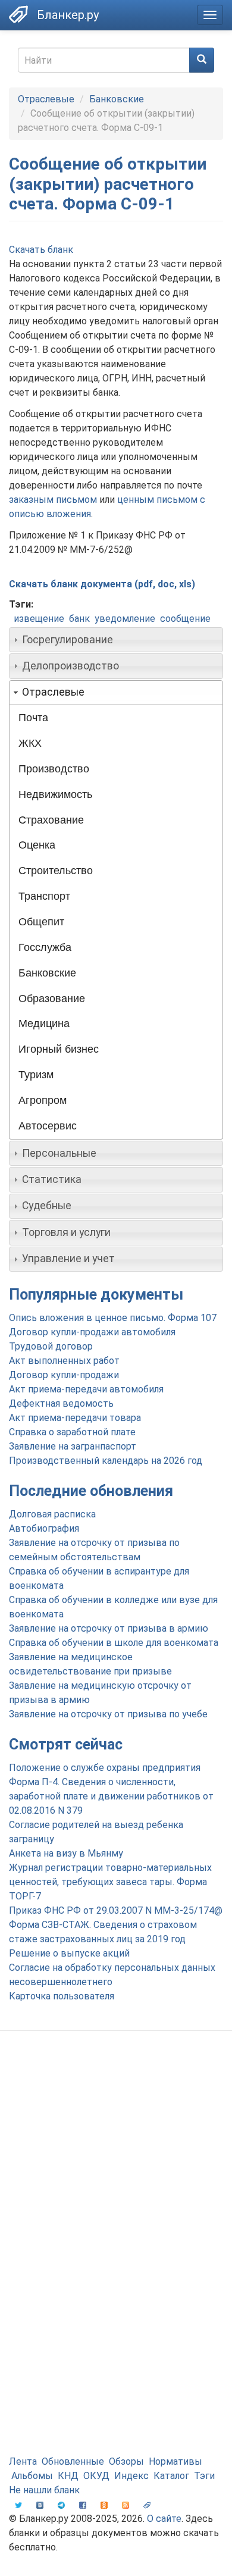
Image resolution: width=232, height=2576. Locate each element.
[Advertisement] (116, 2168)
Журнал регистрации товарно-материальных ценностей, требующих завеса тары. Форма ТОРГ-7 (110, 1882)
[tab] (116, 640)
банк (79, 619)
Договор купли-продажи (64, 1375)
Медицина (44, 1023)
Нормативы (175, 2461)
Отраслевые (46, 99)
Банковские (117, 99)
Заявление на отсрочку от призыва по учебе (108, 1714)
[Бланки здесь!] (18, 14)
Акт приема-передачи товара (75, 1418)
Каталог (171, 2476)
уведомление (125, 619)
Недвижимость (55, 794)
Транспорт (44, 896)
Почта (33, 718)
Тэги (204, 2476)
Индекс (131, 2476)
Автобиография (44, 1528)
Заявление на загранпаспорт (73, 1446)
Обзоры (126, 2461)
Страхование (51, 820)
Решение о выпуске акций (69, 1953)
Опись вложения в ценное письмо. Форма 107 (113, 1318)
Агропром (43, 1100)
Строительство (56, 871)
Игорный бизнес (59, 1049)
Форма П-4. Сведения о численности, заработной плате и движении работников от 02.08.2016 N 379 (111, 1796)
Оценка (37, 845)
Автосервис (48, 1126)
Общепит (41, 922)
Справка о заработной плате (72, 1432)
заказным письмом (53, 500)
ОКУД (96, 2476)
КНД (68, 2476)
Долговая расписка (52, 1514)
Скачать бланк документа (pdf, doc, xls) (102, 584)
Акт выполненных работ (64, 1361)
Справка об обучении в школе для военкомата (114, 1643)
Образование (52, 999)
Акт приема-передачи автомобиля (86, 1389)
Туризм (36, 1075)
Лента (23, 2461)
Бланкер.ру (68, 15)
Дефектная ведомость (61, 1403)
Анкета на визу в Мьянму (66, 1853)
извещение (39, 619)
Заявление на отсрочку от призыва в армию (109, 1628)
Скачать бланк (41, 250)
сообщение (185, 619)
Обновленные (73, 2461)
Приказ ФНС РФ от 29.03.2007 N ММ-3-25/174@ (116, 1910)
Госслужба (45, 947)
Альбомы (32, 2476)
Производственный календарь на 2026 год (106, 1461)
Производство (54, 769)
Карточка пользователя (62, 1996)
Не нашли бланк (44, 2490)
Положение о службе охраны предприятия (105, 1768)
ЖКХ (30, 743)
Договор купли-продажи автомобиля (92, 1332)
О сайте (164, 2519)
